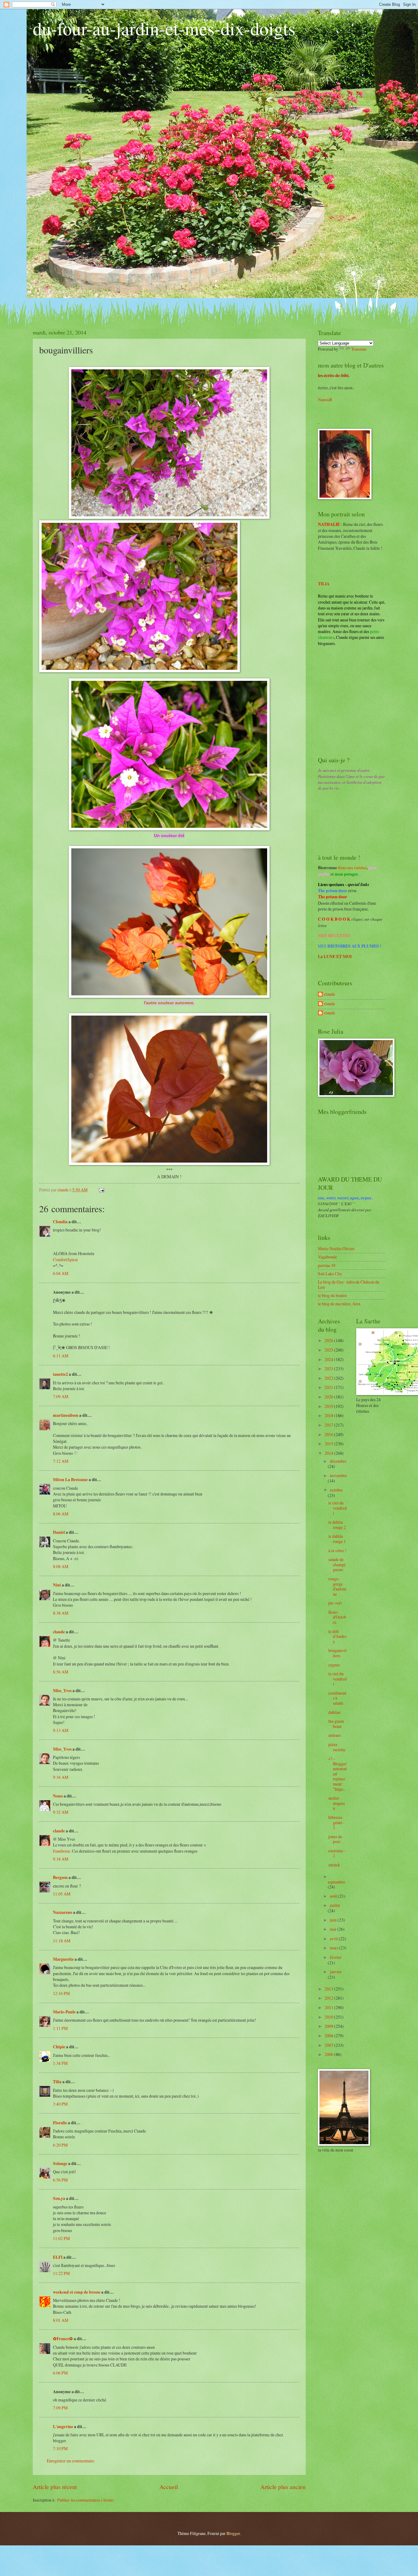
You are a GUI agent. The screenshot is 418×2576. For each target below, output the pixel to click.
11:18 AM (62, 1941)
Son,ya (59, 2198)
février (336, 1957)
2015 (329, 1444)
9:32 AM (61, 1812)
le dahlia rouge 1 (337, 1539)
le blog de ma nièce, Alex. (340, 1304)
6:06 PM (60, 2373)
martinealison (66, 1415)
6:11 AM (61, 1356)
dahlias (334, 1712)
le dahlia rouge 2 (337, 1525)
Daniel (59, 1532)
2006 (329, 2054)
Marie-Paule (64, 2012)
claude (59, 1632)
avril (334, 1939)
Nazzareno (63, 1912)
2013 (329, 1989)
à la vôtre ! (337, 1550)
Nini (57, 1585)
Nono (58, 1796)
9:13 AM (61, 1730)
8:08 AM (61, 1566)
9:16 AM (61, 1777)
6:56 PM (60, 2180)
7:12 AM (61, 1461)
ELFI (58, 2257)
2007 (329, 2045)
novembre (338, 1475)
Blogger (233, 2533)
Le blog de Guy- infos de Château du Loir (349, 1284)
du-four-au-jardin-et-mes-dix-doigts (164, 28)
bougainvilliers (338, 1653)
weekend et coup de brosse (77, 2292)
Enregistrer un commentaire (71, 2461)
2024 (329, 1359)
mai (334, 1929)
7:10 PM (60, 2448)
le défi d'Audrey (337, 1636)
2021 (329, 1387)
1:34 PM (60, 2063)
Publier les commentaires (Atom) (86, 2500)
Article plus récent (55, 2487)
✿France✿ (63, 2339)
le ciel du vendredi (338, 1508)
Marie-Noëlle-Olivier (336, 1248)
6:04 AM (61, 1273)
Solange (60, 2163)
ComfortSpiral (65, 1260)
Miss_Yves (62, 1691)
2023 (329, 1369)
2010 (329, 2017)
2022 (329, 1378)
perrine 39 (327, 1265)
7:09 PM (60, 2408)
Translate (359, 349)
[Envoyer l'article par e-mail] (101, 1190)
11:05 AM (62, 1894)
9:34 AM (61, 1859)
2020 (329, 1397)
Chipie (59, 2047)
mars (334, 1948)
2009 (329, 2026)
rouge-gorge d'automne (337, 1586)
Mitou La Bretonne (70, 1480)
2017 (329, 1425)
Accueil (169, 2487)
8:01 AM (61, 2320)
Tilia (57, 2082)
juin (334, 1920)
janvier (336, 1972)
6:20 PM (60, 2145)
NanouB (325, 400)
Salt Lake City (330, 1274)
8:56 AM (61, 1672)
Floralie (60, 2123)
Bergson (60, 1877)
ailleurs (335, 1735)
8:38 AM (61, 1613)
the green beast (336, 1724)
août (334, 1896)
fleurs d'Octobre (337, 1617)
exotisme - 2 (337, 1853)
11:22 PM (61, 2273)
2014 (329, 1453)
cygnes (334, 1665)
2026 (329, 1340)
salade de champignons (337, 1564)
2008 (329, 2036)
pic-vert (335, 1603)
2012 (329, 1998)
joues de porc (335, 1839)
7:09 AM (61, 1396)
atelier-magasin (337, 1803)
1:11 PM (60, 2028)
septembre (336, 1882)
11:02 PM (61, 2238)
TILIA (324, 584)
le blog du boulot (332, 1295)
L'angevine (63, 2427)
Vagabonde (327, 1257)
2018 (329, 1415)
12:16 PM (61, 1993)
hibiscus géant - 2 (336, 1822)
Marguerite (63, 1959)
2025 (329, 1350)
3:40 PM (60, 2104)
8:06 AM (61, 1514)
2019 (329, 1406)
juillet (335, 1905)
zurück (334, 1865)
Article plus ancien (283, 2487)
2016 (329, 1434)
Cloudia (60, 1222)
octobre (336, 1490)
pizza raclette (337, 1747)
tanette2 (60, 1374)
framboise (62, 1851)
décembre (338, 1461)
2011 (329, 2007)
